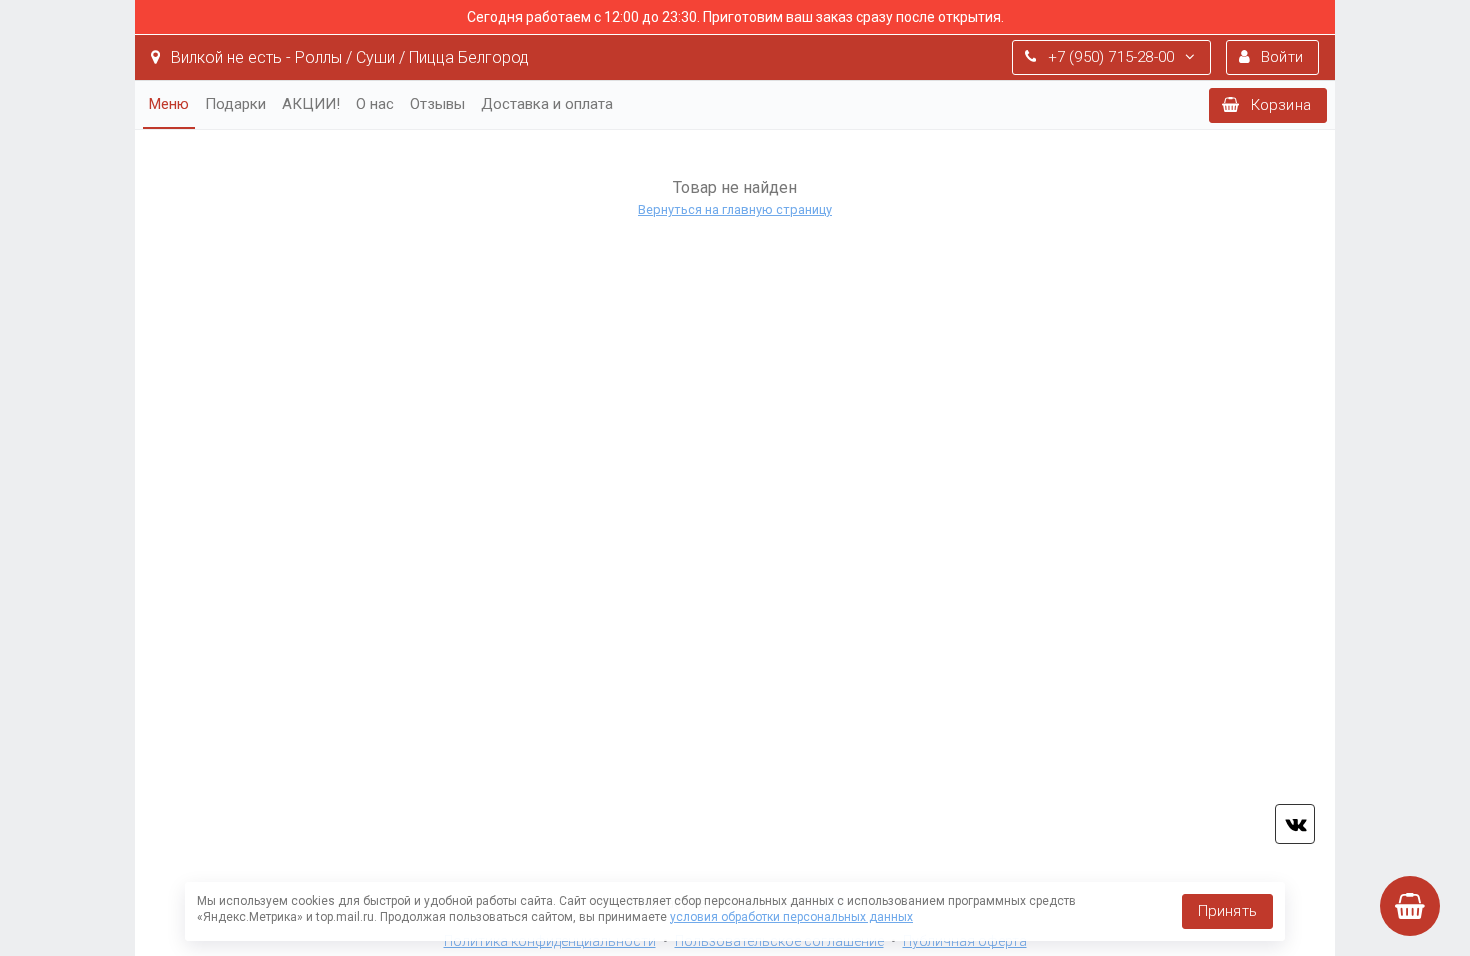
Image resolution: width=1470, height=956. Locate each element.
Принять (1227, 911)
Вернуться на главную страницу (735, 209)
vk (1295, 824)
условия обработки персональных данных (791, 917)
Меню (169, 104)
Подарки (235, 104)
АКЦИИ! (311, 104)
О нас (375, 104)
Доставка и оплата (547, 104)
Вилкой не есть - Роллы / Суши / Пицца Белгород (348, 57)
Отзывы (437, 104)
